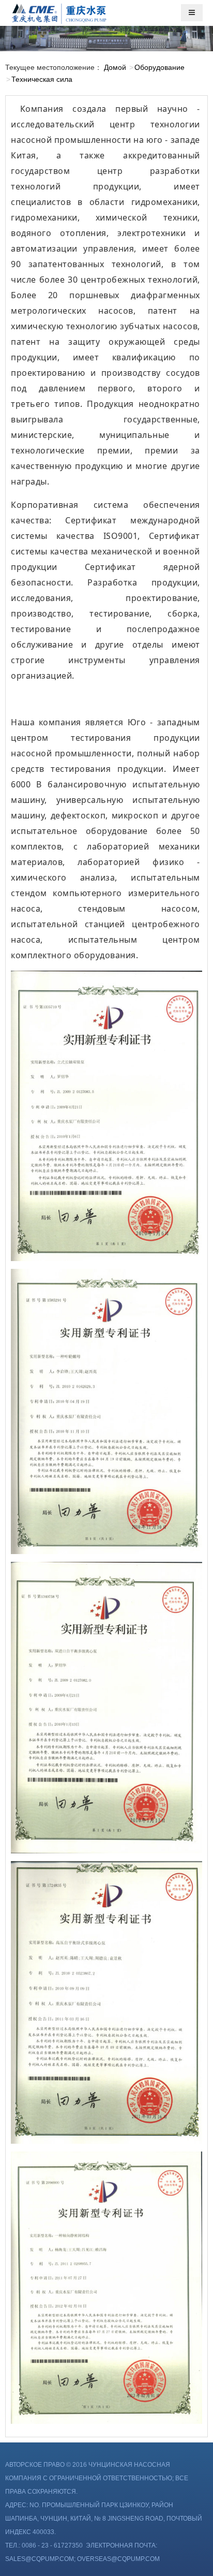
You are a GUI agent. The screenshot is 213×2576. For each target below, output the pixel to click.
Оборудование (159, 67)
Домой (115, 67)
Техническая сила (42, 79)
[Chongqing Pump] (59, 12)
